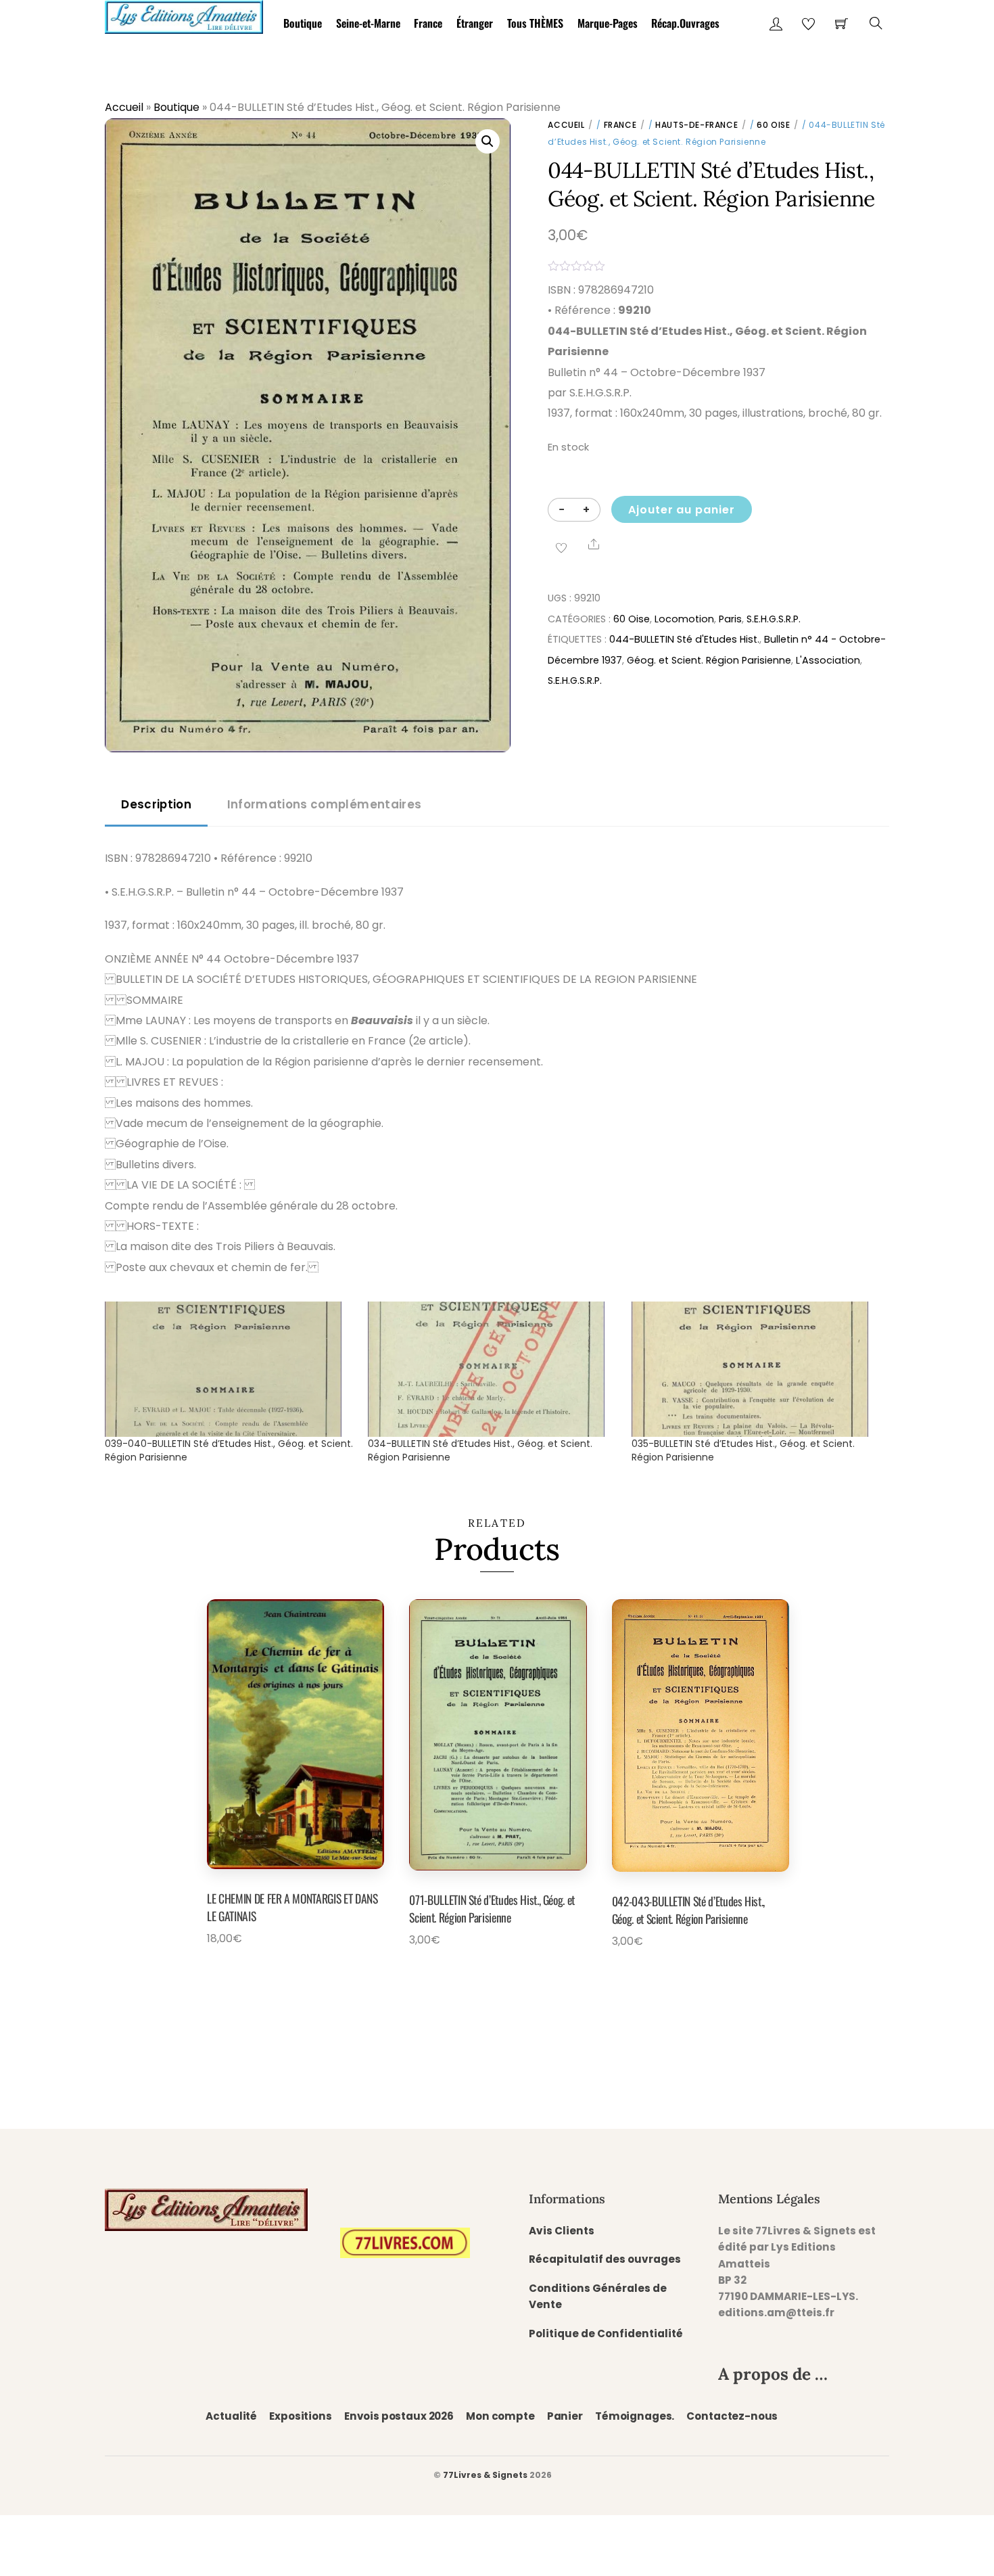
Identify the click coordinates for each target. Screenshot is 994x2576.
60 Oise (773, 125)
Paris (730, 619)
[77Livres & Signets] (184, 15)
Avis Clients (562, 2231)
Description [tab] (156, 804)
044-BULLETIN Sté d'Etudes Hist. (684, 639)
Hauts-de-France (696, 125)
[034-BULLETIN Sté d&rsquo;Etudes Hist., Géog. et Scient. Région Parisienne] (493, 1369)
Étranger (475, 23)
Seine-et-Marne (368, 23)
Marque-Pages (608, 23)
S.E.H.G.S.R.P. (774, 619)
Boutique (303, 23)
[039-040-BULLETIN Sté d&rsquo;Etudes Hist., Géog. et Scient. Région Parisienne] (230, 1369)
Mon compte (500, 2416)
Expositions (300, 2416)
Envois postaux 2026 (399, 2416)
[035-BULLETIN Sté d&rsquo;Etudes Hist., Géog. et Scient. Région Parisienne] (756, 1369)
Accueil (124, 107)
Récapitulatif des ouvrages (605, 2259)
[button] (488, 141)
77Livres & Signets (485, 2475)
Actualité (231, 2416)
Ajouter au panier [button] (277, 1970)
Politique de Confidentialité (606, 2333)
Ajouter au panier (682, 510)
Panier (565, 2416)
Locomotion (684, 619)
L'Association (828, 660)
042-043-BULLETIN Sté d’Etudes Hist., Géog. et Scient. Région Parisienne (688, 1910)
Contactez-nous (732, 2416)
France (428, 23)
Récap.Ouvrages (685, 23)
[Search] (876, 23)
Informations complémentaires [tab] (324, 804)
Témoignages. (635, 2416)
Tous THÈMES (535, 23)
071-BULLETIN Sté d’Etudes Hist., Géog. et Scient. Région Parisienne (492, 1908)
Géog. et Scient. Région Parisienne (709, 660)
